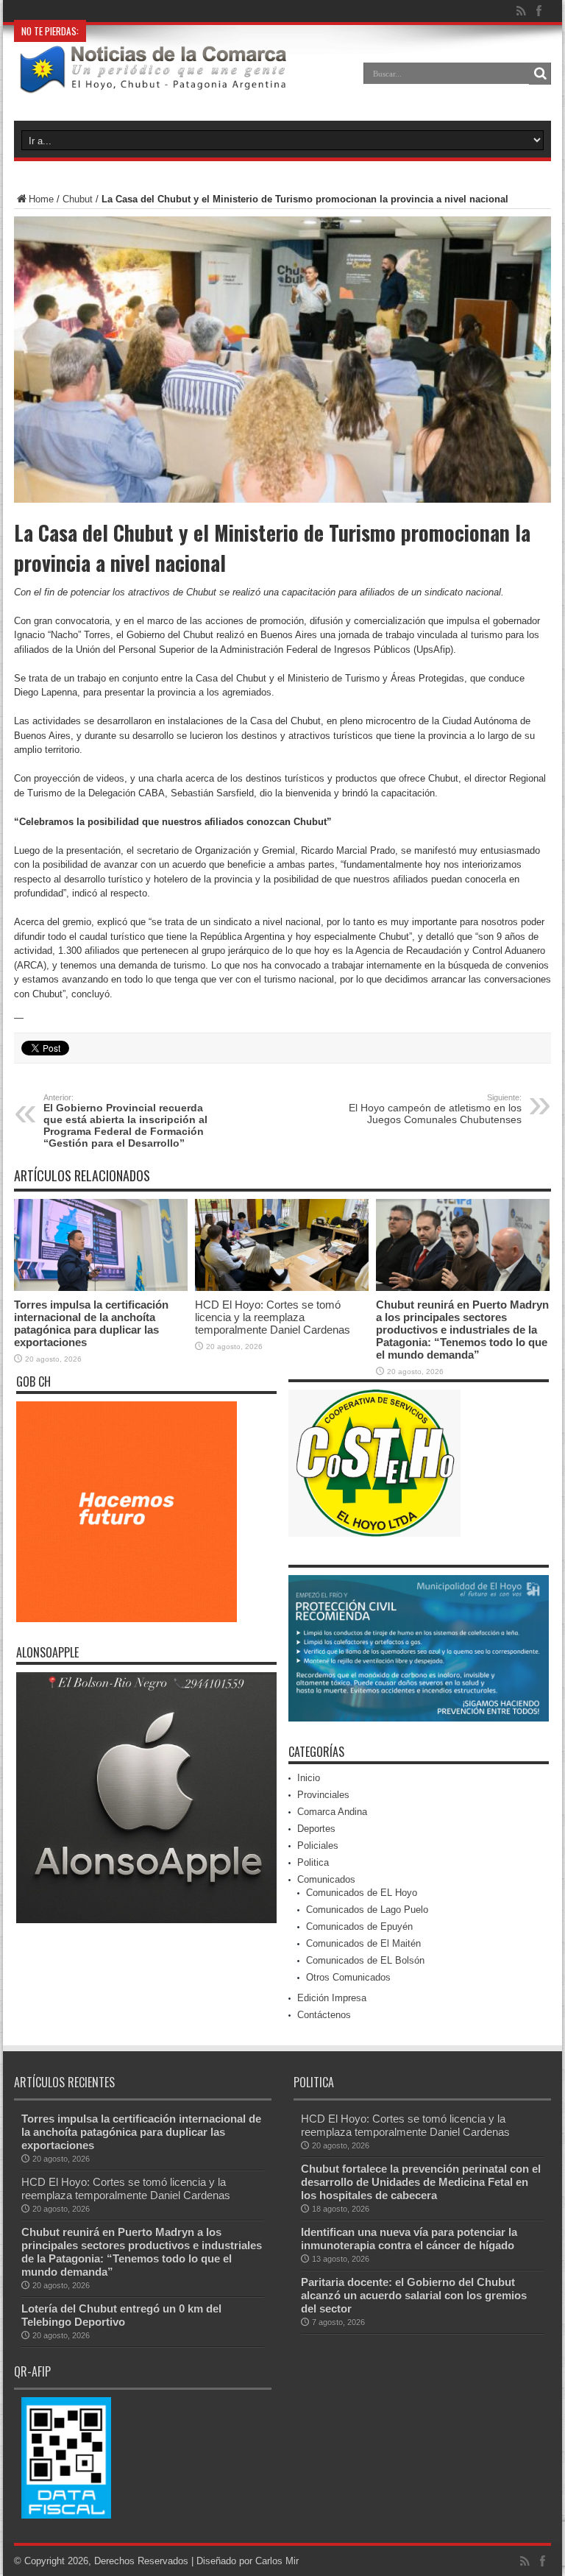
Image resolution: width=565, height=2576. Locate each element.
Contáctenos (324, 2015)
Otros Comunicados (348, 1977)
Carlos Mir (277, 2561)
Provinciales (323, 1795)
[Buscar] (540, 74)
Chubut (78, 199)
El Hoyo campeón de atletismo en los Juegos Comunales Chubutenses (435, 1109)
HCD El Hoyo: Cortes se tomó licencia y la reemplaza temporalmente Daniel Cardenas (273, 1317)
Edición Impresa (332, 1998)
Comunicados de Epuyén (359, 1926)
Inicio (309, 1778)
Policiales (318, 1846)
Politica (313, 1862)
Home (41, 199)
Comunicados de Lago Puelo (367, 1910)
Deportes (316, 1829)
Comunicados (326, 1879)
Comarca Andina (332, 1812)
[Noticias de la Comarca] (152, 84)
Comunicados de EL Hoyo (362, 1893)
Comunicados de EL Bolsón (365, 1960)
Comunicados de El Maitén (363, 1943)
